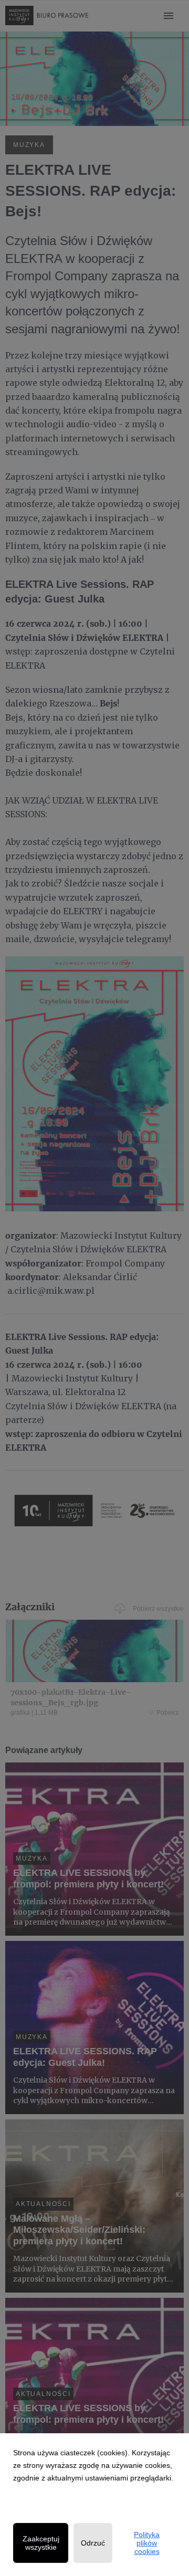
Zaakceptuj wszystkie (41, 2543)
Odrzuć (93, 2543)
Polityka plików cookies (147, 2543)
